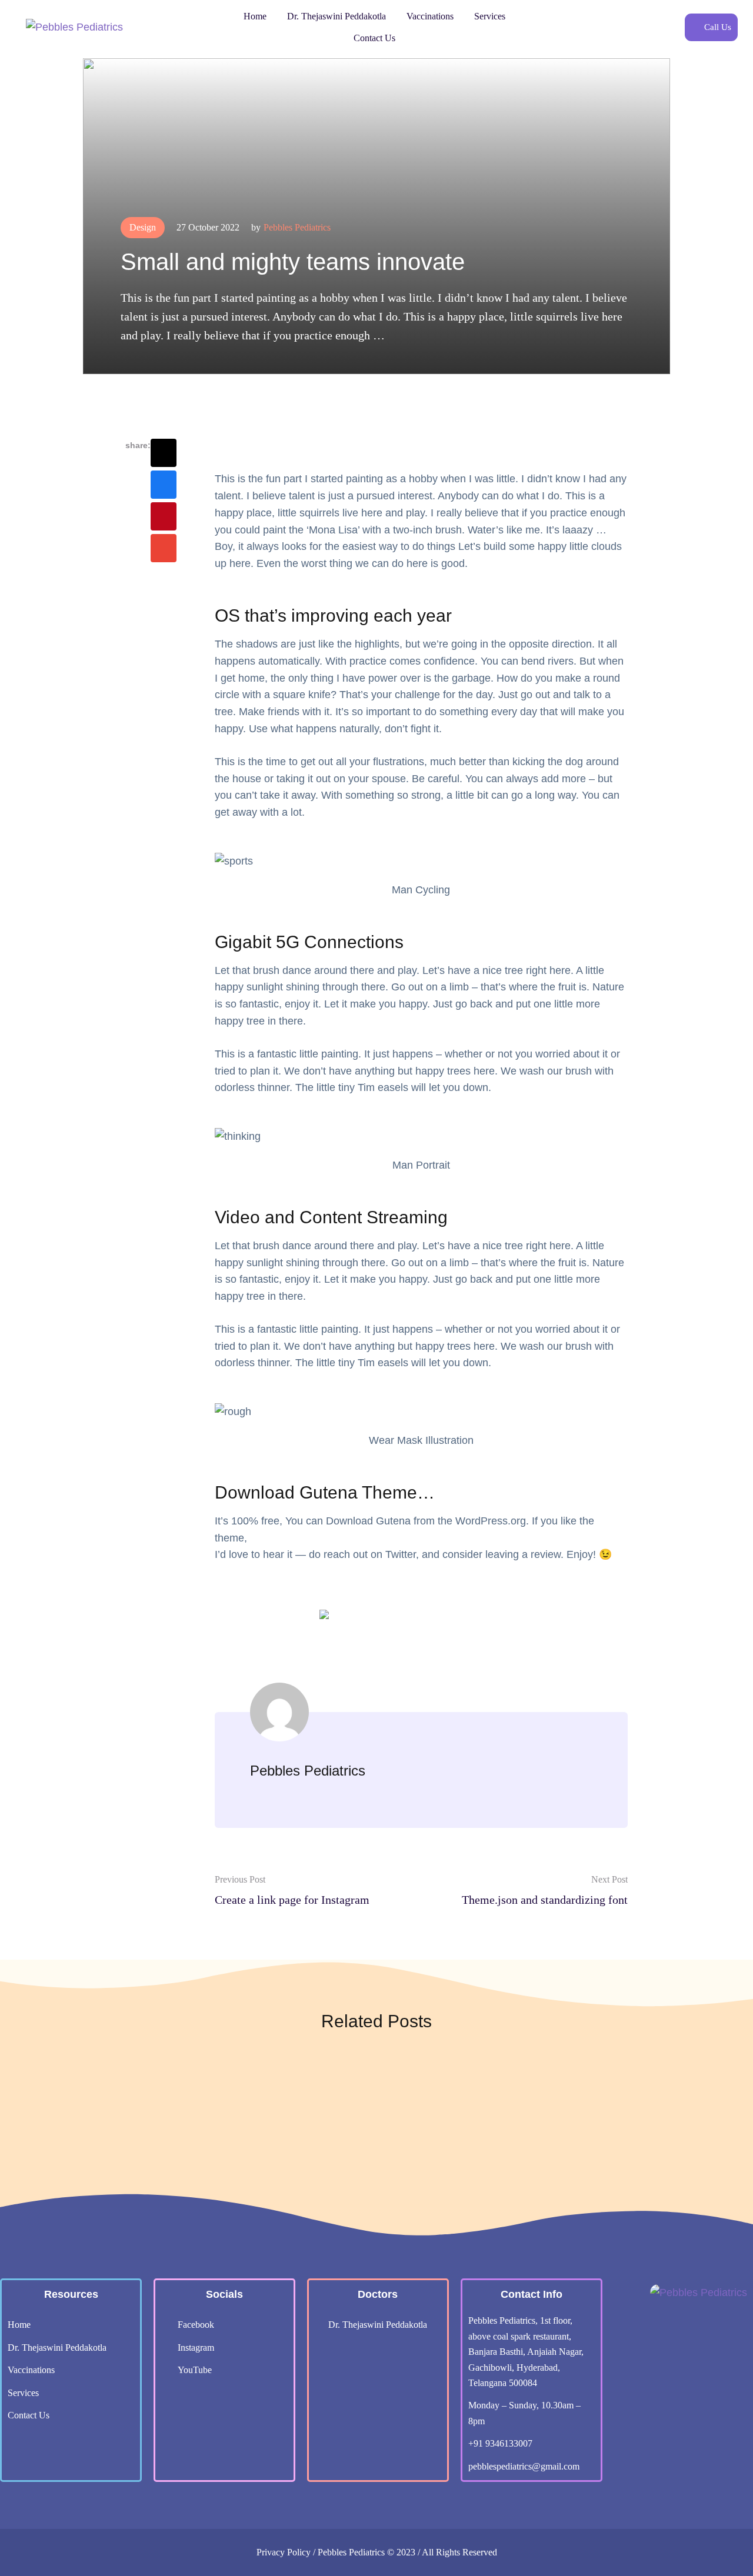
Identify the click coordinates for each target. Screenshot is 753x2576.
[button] (711, 27)
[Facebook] (164, 485)
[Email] (164, 548)
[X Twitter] (164, 453)
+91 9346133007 (500, 2443)
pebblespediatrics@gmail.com (524, 2466)
